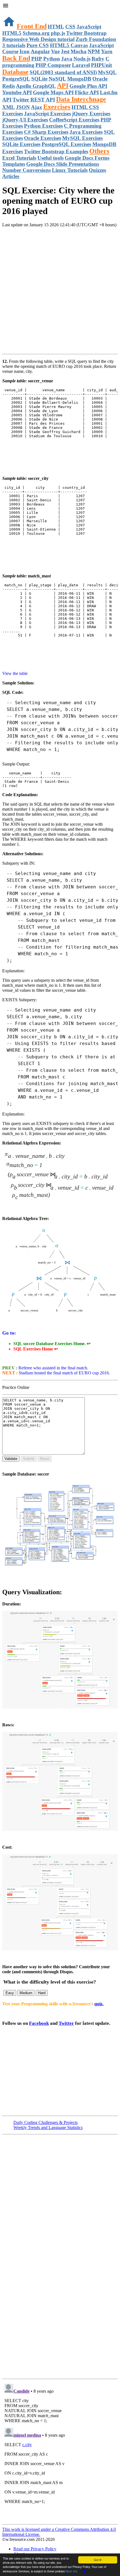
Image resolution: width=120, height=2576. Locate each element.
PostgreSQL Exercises (66, 144)
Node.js (82, 59)
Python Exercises (43, 126)
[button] (60, 6)
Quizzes (97, 170)
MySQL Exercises (82, 138)
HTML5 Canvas (69, 45)
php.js (58, 33)
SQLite (39, 79)
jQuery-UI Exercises (25, 120)
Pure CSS (38, 45)
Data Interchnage (81, 99)
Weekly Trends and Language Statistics (48, 2127)
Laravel (81, 65)
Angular (40, 51)
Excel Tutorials (19, 158)
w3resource (12, 12)
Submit (29, 1459)
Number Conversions (27, 170)
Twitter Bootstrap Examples (56, 151)
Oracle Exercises (43, 138)
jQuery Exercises (91, 114)
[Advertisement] (60, 292)
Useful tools (51, 158)
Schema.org (36, 33)
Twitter (66, 2023)
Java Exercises (86, 132)
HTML (56, 27)
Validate (11, 1459)
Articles (11, 176)
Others (99, 151)
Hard (42, 1993)
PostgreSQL (16, 79)
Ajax (37, 107)
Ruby (98, 59)
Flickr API (87, 92)
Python (52, 59)
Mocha (79, 51)
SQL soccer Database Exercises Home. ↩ (52, 1344)
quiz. (99, 2004)
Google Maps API (53, 92)
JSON (23, 107)
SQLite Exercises (21, 144)
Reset (45, 1459)
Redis (9, 86)
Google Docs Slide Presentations (63, 164)
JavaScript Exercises (47, 114)
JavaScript (89, 27)
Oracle (100, 79)
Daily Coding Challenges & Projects (45, 2122)
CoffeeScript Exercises (74, 120)
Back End (16, 58)
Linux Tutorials (70, 170)
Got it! (98, 2560)
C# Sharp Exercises (46, 132)
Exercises (57, 107)
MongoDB (79, 79)
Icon (25, 51)
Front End (32, 26)
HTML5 (12, 33)
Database (15, 72)
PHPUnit (101, 65)
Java (67, 59)
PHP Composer (53, 65)
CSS (70, 27)
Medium (26, 1993)
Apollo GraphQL (36, 86)
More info (72, 2571)
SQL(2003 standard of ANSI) (63, 72)
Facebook (39, 2023)
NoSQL (57, 79)
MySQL (107, 72)
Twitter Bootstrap (86, 33)
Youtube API (17, 92)
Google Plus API (88, 86)
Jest (65, 51)
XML (9, 107)
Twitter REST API (34, 100)
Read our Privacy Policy (35, 2549)
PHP (37, 59)
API (63, 86)
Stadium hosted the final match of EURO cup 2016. (64, 1373)
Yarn (107, 51)
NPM (94, 51)
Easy (10, 1993)
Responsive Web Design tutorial (38, 39)
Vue (55, 51)
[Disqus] (60, 2451)
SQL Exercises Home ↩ (36, 1349)
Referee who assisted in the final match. (53, 1368)
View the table (15, 673)
